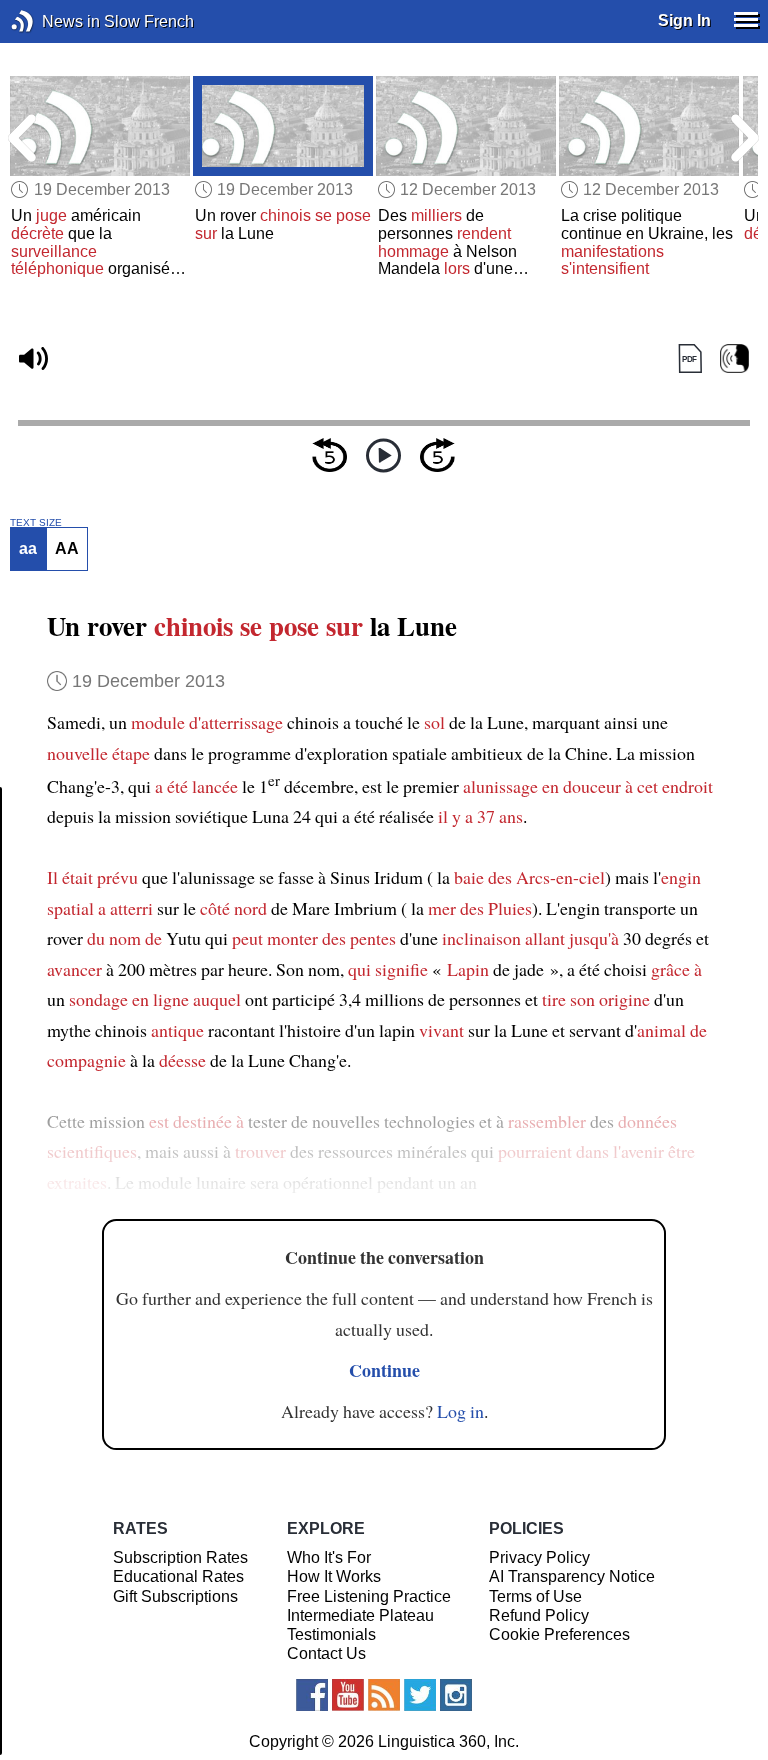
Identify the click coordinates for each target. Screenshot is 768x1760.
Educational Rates (178, 1576)
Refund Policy (539, 1615)
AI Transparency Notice (572, 1576)
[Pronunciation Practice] (734, 359)
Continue (384, 1370)
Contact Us (326, 1653)
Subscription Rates (180, 1557)
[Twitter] (420, 1695)
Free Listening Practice (369, 1596)
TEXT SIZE (36, 523)
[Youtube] (348, 1695)
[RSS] (384, 1695)
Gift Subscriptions (175, 1596)
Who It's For (329, 1557)
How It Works (334, 1576)
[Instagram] (456, 1695)
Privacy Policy (539, 1557)
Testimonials (331, 1634)
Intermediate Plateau (360, 1615)
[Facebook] (312, 1695)
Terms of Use (535, 1596)
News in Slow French (52, 21)
